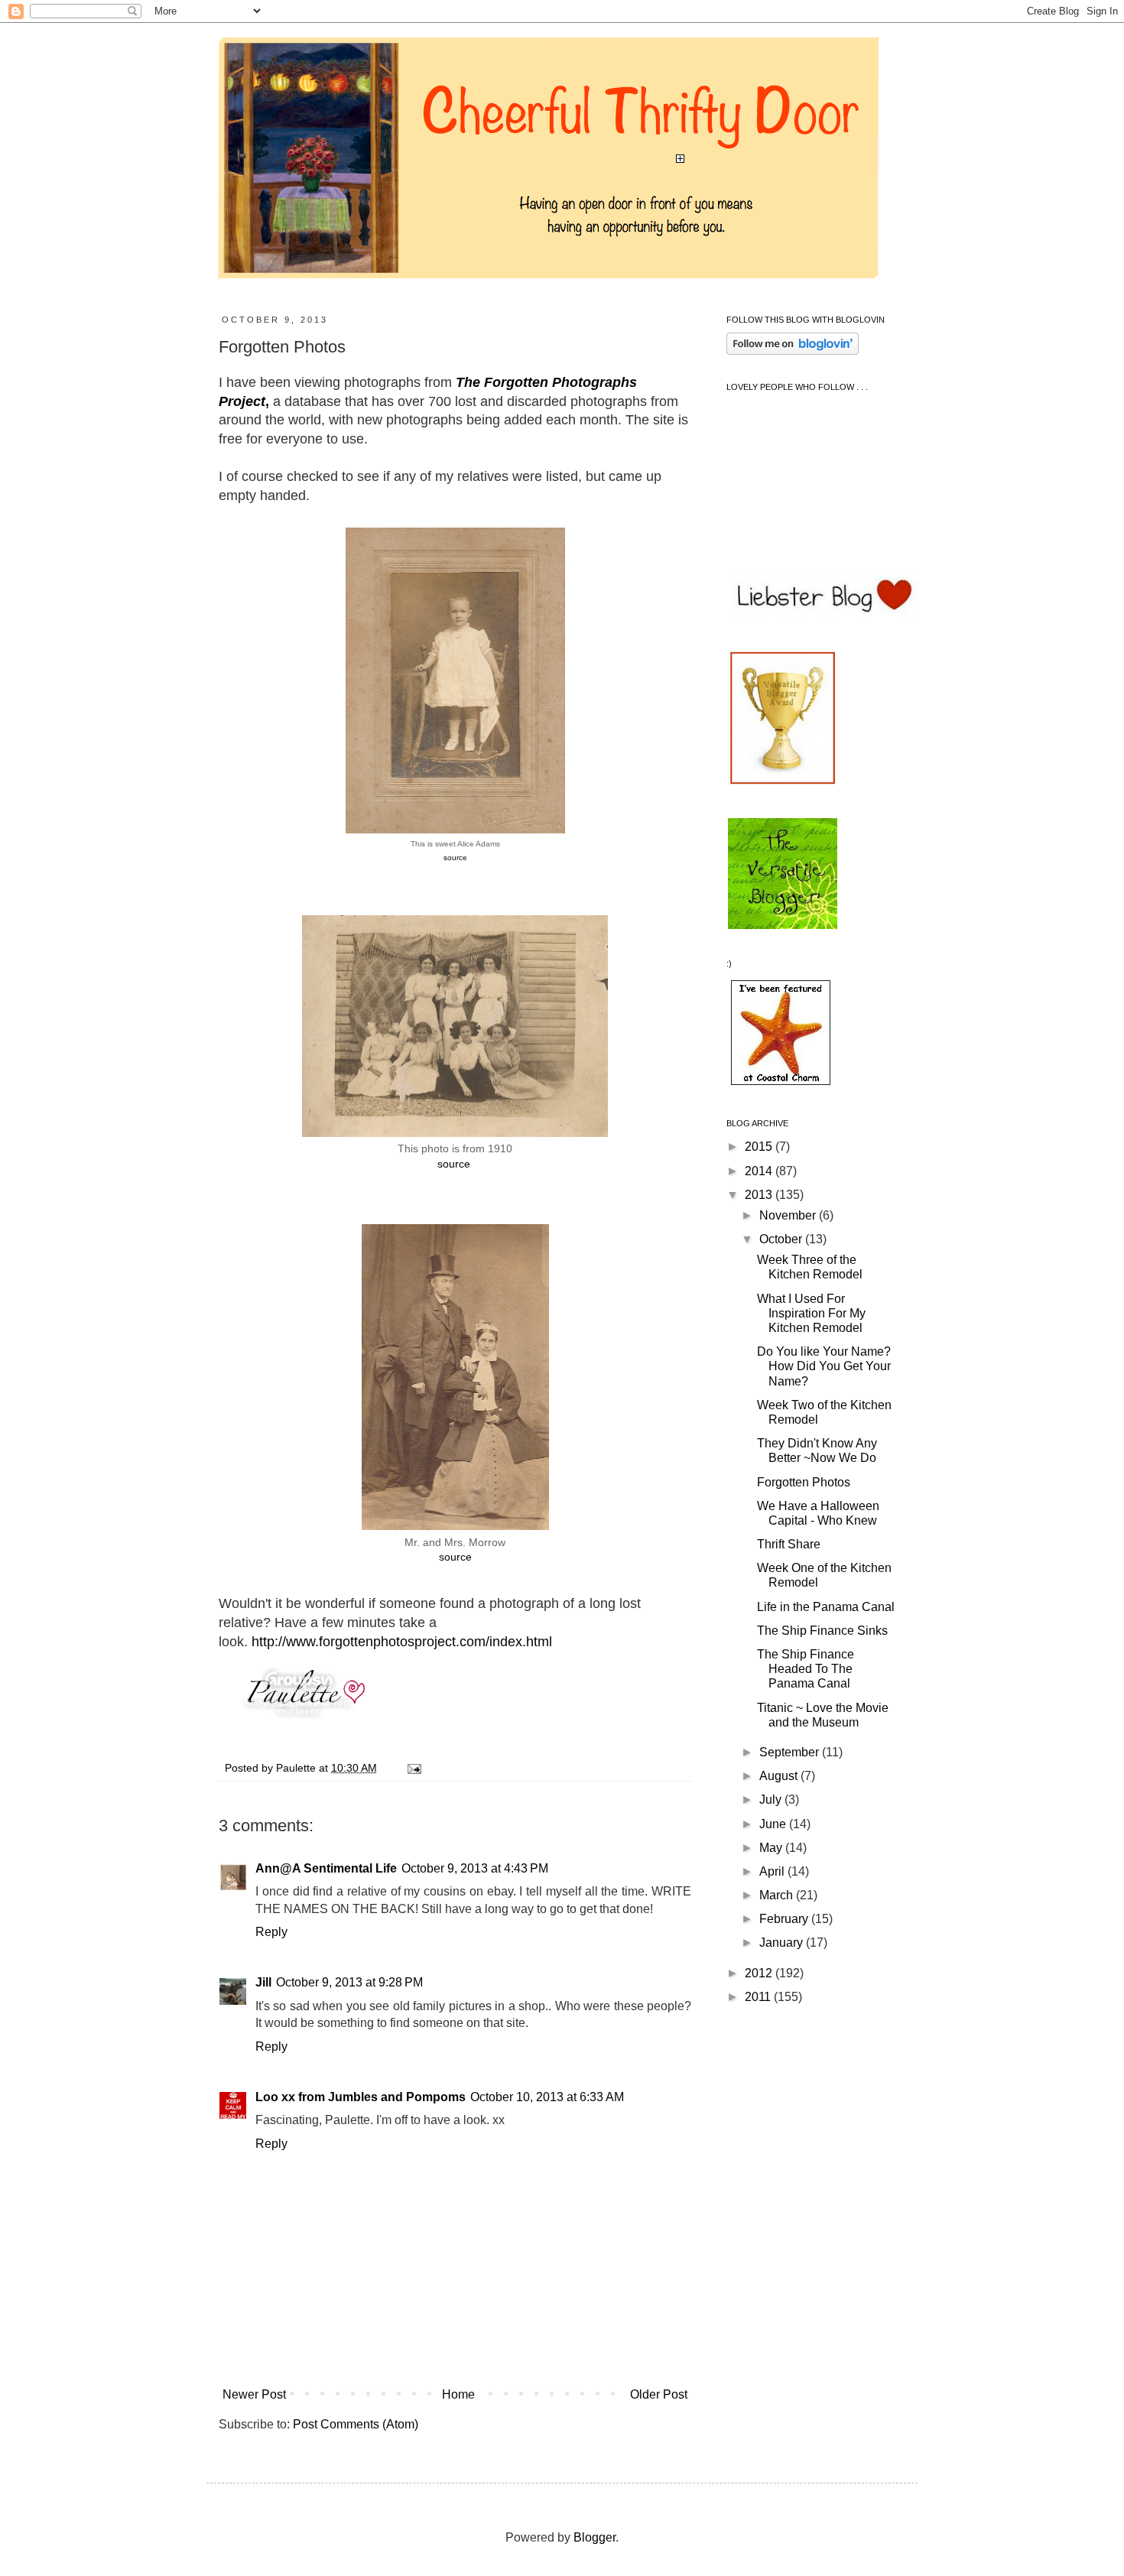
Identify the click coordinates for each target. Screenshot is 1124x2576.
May (772, 1848)
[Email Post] (412, 1768)
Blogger (594, 2537)
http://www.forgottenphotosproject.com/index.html (402, 1642)
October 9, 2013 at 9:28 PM (349, 1982)
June (774, 1824)
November (789, 1215)
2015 (760, 1147)
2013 (760, 1195)
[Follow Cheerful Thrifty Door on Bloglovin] (793, 351)
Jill (263, 1982)
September (791, 1752)
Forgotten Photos (804, 1482)
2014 (760, 1171)
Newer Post (254, 2394)
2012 (760, 1973)
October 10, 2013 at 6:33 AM (547, 2097)
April (773, 1871)
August (780, 1776)
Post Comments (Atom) (356, 2424)
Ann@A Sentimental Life (326, 1868)
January (783, 1943)
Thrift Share (789, 1544)
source (455, 858)
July (772, 1800)
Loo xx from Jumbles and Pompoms (361, 2097)
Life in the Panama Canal (826, 1607)
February (785, 1919)
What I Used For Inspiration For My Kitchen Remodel (811, 1313)
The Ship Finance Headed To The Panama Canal (806, 1669)
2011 (759, 1997)
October (782, 1239)
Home (458, 2394)
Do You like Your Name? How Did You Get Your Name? (824, 1366)
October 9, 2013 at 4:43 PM (475, 1868)
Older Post (659, 2394)
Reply (271, 1932)
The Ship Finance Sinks (822, 1631)
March (778, 1895)
